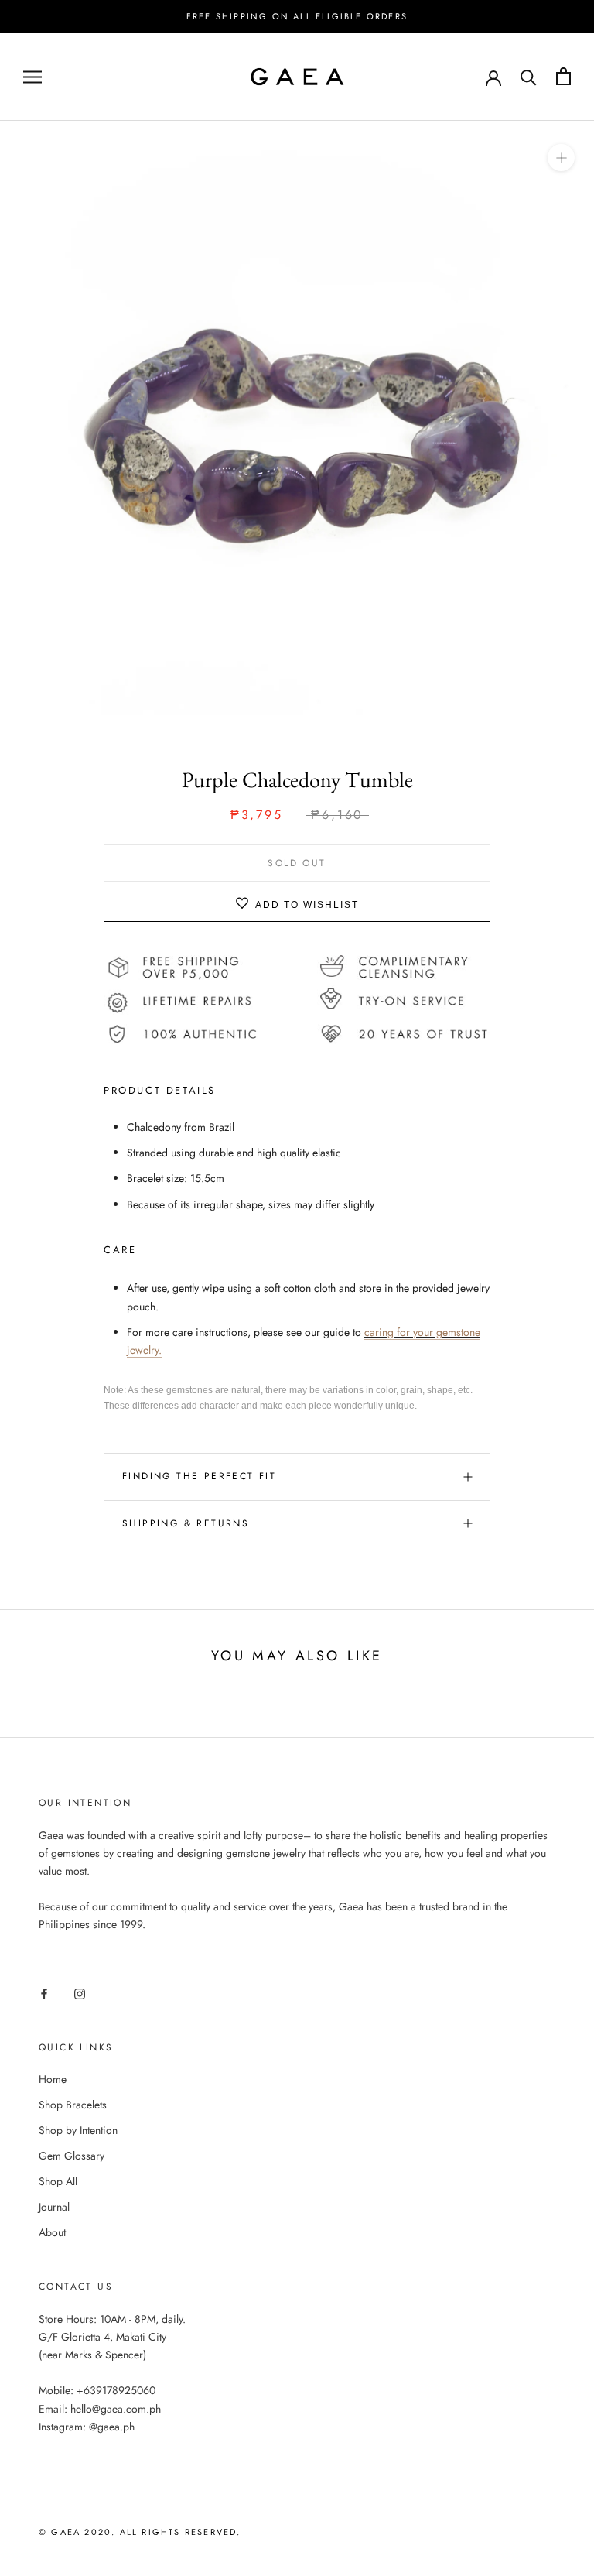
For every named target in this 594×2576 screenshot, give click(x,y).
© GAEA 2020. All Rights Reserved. (140, 2532)
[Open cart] (563, 76)
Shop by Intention (78, 2130)
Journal (54, 2207)
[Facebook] (44, 1993)
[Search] (529, 76)
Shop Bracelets (73, 2105)
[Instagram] (80, 1993)
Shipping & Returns (186, 1523)
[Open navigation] (32, 76)
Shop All (58, 2181)
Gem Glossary (72, 2156)
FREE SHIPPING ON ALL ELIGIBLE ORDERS (297, 16)
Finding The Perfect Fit (199, 1476)
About (52, 2232)
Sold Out (297, 863)
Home (53, 2079)
